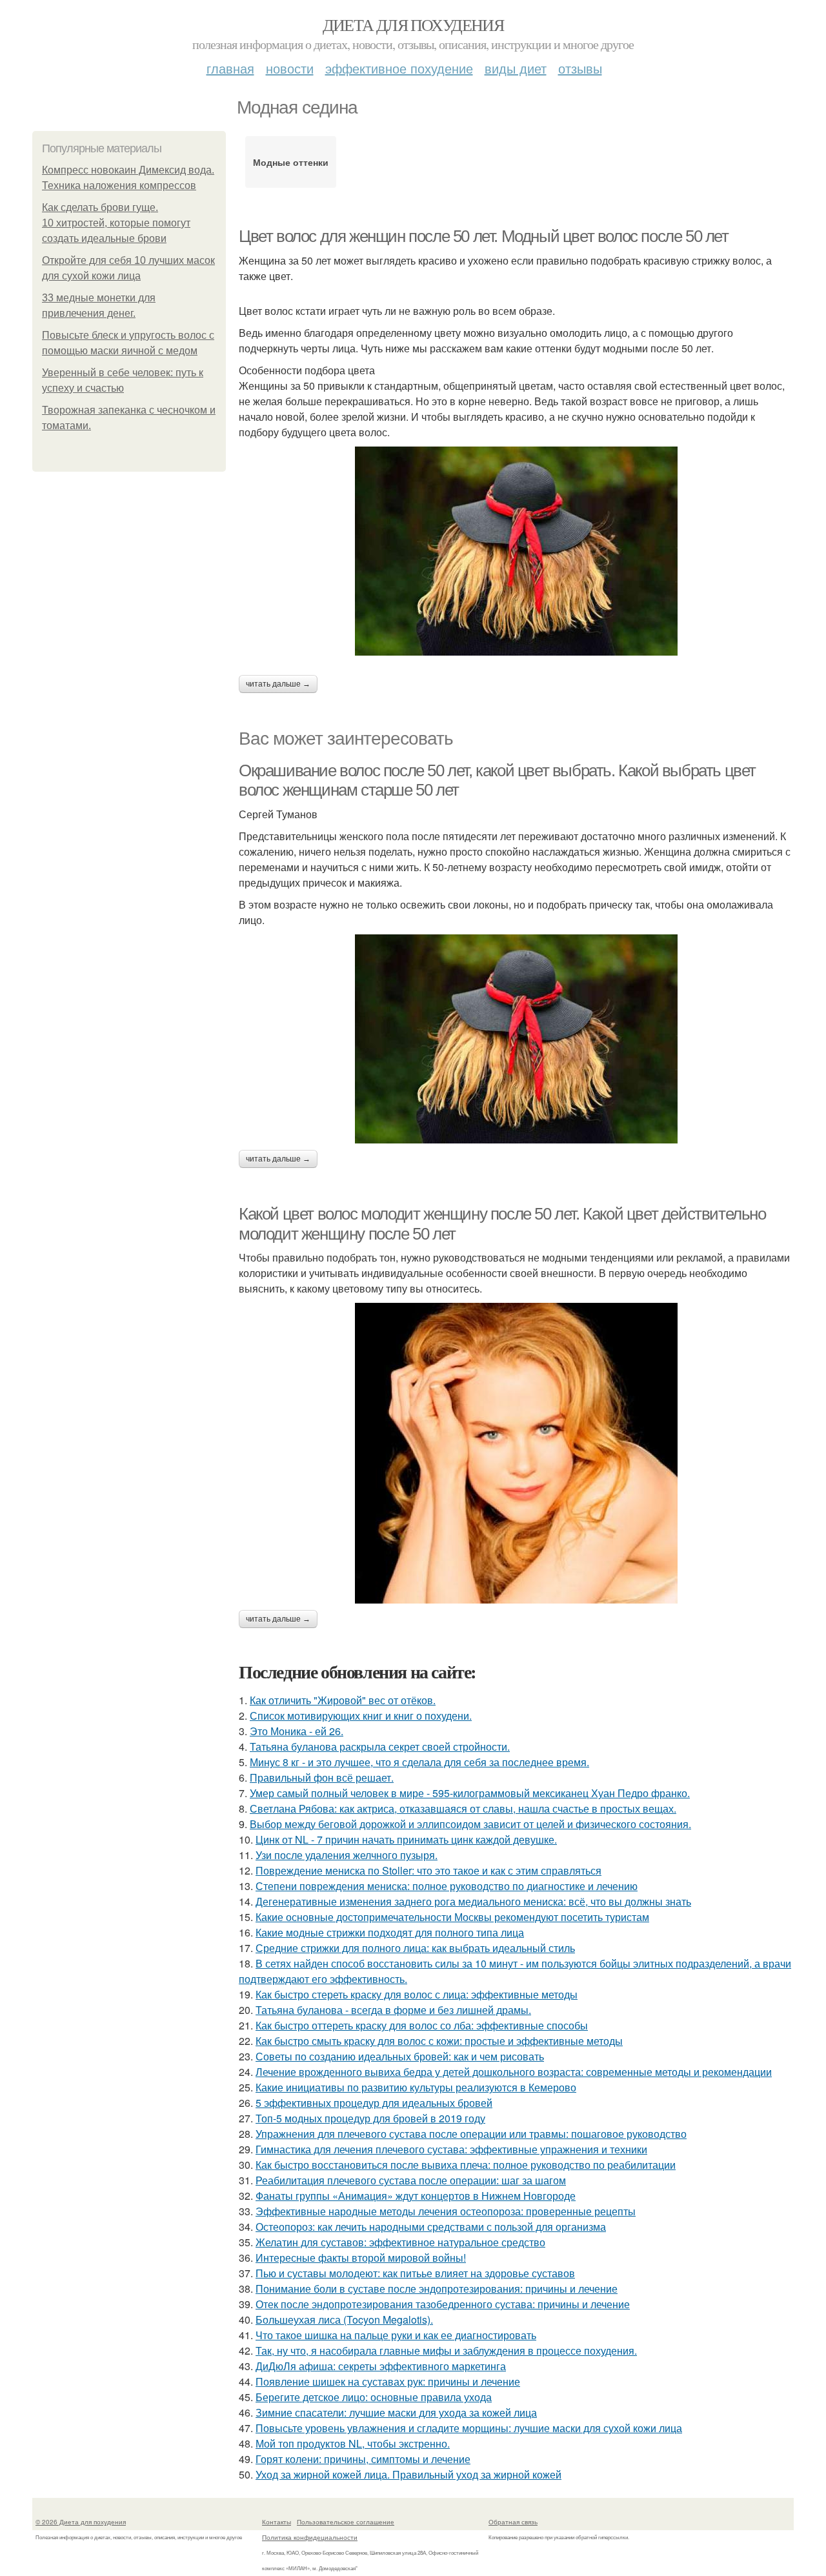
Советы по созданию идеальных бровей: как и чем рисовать (400, 2056)
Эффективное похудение (399, 68)
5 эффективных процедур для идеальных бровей (374, 2103)
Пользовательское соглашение (346, 2522)
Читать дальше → (278, 684)
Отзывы (580, 68)
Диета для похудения (413, 25)
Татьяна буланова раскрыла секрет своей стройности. (380, 1746)
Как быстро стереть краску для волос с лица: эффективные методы (417, 1994)
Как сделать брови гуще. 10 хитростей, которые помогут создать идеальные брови (116, 223)
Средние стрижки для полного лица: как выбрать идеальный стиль (415, 1948)
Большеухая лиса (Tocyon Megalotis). (344, 2319)
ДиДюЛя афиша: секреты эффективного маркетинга (381, 2366)
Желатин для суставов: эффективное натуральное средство (400, 2242)
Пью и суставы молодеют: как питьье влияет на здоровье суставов (415, 2273)
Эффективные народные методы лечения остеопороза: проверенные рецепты (446, 2211)
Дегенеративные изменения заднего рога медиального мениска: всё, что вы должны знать (473, 1901)
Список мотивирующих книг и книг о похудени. (361, 1716)
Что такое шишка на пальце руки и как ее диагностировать (396, 2335)
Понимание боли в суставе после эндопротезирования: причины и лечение (437, 2289)
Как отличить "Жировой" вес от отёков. (343, 1700)
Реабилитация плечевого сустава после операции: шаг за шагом (411, 2180)
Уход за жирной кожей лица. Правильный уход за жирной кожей (408, 2474)
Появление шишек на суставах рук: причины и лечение (388, 2381)
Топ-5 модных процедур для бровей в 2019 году (370, 2118)
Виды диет (516, 68)
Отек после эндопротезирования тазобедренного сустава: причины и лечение (443, 2304)
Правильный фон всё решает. (322, 1777)
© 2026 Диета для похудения (81, 2522)
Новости (290, 68)
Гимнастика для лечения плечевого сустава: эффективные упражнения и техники (451, 2149)
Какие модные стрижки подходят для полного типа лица (390, 1932)
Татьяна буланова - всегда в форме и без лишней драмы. (393, 2010)
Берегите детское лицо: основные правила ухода (374, 2397)
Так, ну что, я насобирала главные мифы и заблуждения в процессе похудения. (446, 2350)
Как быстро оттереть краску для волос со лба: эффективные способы (422, 2025)
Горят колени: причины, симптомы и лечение (363, 2459)
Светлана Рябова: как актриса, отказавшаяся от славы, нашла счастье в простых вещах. (463, 1808)
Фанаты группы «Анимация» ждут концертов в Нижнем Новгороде (416, 2196)
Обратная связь (513, 2522)
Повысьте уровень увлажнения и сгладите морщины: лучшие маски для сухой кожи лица (469, 2428)
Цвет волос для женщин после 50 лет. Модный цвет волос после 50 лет (484, 236)
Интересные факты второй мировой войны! (361, 2258)
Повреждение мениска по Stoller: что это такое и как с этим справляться (428, 1870)
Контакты (277, 2522)
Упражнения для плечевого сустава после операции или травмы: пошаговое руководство (471, 2134)
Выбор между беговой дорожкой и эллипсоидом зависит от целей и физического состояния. (470, 1824)
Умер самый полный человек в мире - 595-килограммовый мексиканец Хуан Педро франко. (470, 1793)
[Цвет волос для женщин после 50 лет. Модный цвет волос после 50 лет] (516, 551)
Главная (230, 68)
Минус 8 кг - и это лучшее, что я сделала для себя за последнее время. (419, 1762)
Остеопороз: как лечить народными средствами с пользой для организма (431, 2227)
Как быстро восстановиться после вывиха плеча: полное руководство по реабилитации (466, 2165)
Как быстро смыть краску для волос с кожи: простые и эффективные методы (439, 2041)
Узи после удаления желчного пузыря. (347, 1855)
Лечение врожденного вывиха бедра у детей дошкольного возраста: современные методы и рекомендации (514, 2072)
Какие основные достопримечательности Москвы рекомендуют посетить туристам (452, 1917)
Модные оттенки (291, 162)
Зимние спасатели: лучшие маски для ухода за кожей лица (396, 2412)
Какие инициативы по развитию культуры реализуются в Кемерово (416, 2087)
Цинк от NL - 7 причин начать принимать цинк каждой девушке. (406, 1839)
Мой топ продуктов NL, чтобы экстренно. (353, 2443)
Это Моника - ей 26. (297, 1731)
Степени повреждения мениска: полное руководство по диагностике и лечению (447, 1886)
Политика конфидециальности (310, 2537)
